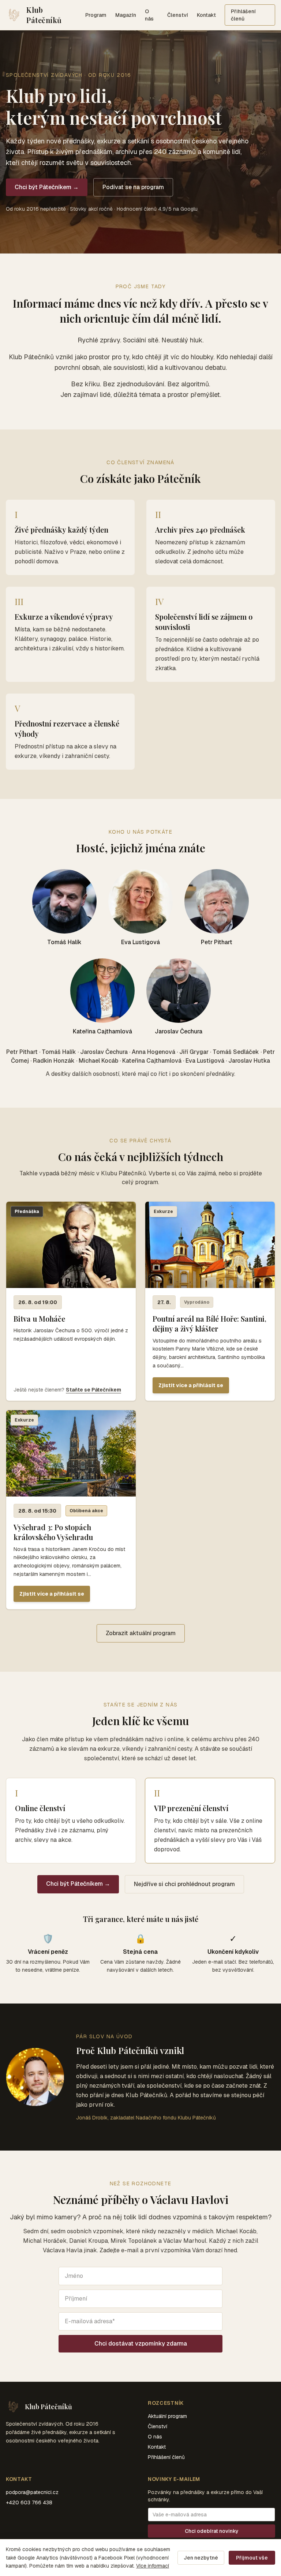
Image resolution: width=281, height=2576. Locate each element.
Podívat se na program (133, 187)
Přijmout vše (252, 2558)
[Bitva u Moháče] (71, 1301)
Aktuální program (167, 2416)
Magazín (126, 15)
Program (96, 15)
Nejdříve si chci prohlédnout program (184, 1884)
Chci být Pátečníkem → (47, 187)
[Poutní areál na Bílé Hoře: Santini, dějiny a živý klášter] (210, 1301)
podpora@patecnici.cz (32, 2492)
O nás (149, 15)
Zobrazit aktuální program (141, 1633)
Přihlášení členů (243, 15)
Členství (178, 15)
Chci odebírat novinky (212, 2531)
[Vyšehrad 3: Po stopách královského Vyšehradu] (71, 1510)
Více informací (153, 2566)
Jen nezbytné (201, 2558)
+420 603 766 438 (29, 2502)
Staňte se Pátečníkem (93, 1390)
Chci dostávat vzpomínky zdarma (141, 2344)
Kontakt (206, 15)
